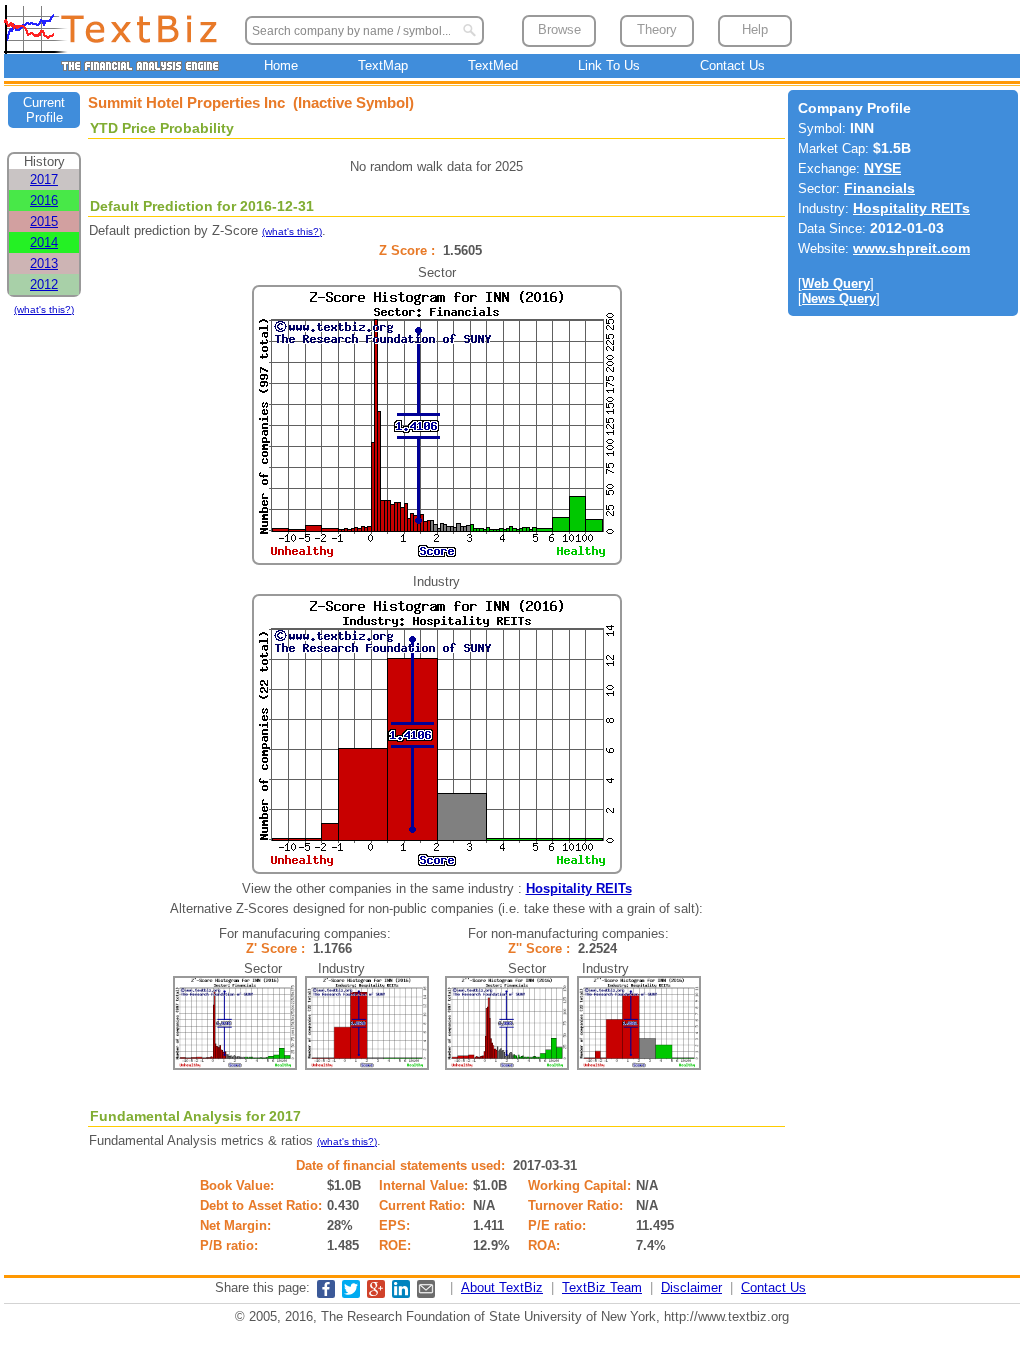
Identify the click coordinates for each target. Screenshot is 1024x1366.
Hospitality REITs (579, 888)
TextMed (493, 65)
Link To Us (609, 65)
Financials (879, 188)
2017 (44, 179)
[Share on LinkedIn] (401, 1293)
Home (281, 65)
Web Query (836, 283)
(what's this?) (44, 309)
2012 (44, 284)
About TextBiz (502, 1287)
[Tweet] (351, 1293)
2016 (44, 200)
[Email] (426, 1293)
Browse (559, 29)
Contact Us (732, 65)
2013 (44, 263)
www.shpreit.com (911, 248)
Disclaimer (691, 1287)
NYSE (882, 168)
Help (755, 29)
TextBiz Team (602, 1287)
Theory (657, 29)
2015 (44, 221)
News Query (839, 298)
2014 (44, 242)
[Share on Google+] (376, 1293)
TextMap (383, 65)
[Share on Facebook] (326, 1293)
